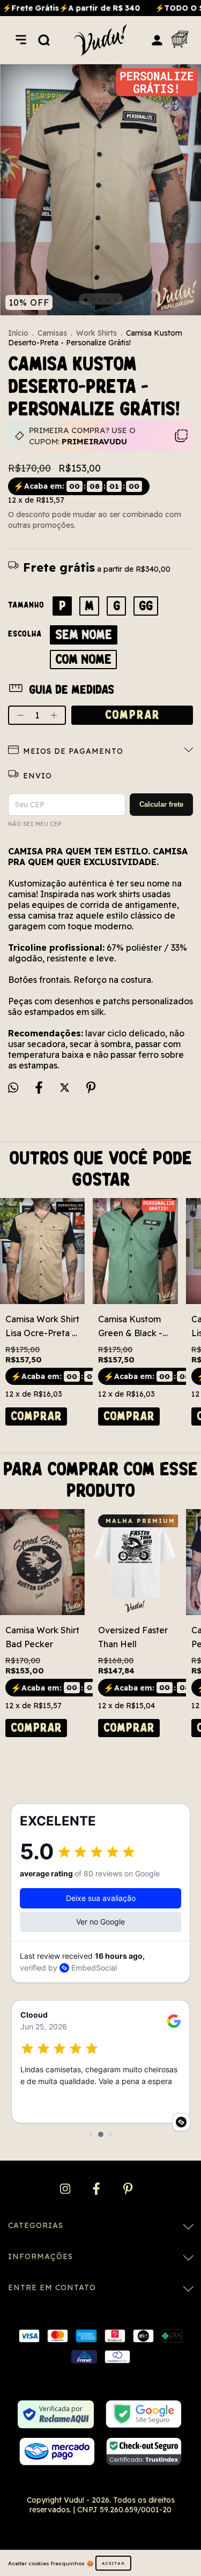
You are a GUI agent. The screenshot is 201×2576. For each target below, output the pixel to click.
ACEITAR (113, 2563)
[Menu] (21, 40)
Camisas (52, 333)
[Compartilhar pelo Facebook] (40, 1088)
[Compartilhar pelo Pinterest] (91, 1088)
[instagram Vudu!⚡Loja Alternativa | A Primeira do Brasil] (66, 2189)
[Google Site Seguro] (143, 2414)
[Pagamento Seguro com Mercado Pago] (57, 2452)
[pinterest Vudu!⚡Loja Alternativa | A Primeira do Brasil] (128, 2189)
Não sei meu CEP (35, 824)
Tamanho (26, 605)
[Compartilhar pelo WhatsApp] (13, 1088)
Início (18, 333)
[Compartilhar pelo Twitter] (66, 1088)
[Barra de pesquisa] (44, 40)
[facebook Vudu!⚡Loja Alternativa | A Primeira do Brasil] (97, 2189)
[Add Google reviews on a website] (181, 2122)
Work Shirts (96, 333)
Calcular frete (161, 804)
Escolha (25, 634)
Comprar (36, 1416)
